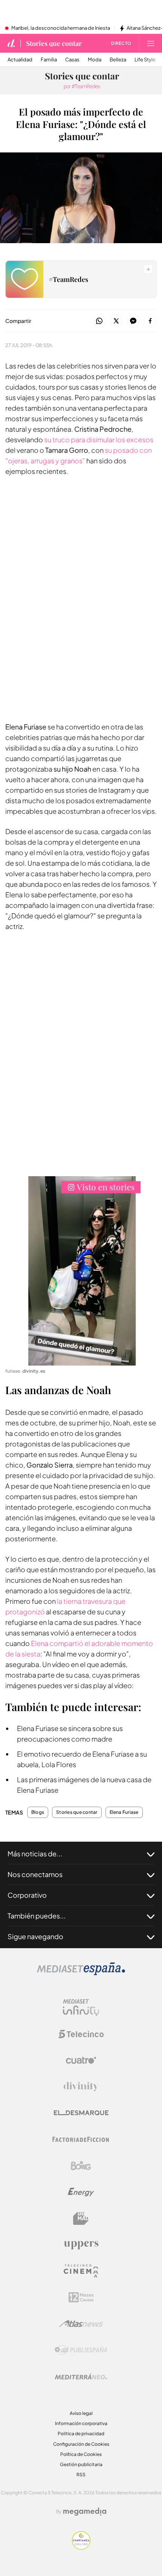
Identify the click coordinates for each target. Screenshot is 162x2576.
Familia (49, 60)
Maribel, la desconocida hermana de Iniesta (61, 28)
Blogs (38, 1812)
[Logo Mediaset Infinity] (81, 2008)
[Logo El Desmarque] (81, 2113)
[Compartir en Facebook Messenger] (133, 321)
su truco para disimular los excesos (99, 439)
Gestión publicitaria (81, 2464)
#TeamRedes (68, 279)
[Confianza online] (81, 2548)
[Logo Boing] (81, 2166)
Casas (72, 60)
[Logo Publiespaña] (81, 2350)
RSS (81, 2475)
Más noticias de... (35, 1854)
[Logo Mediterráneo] (81, 2377)
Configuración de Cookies (81, 2444)
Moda (95, 60)
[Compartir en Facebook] (150, 321)
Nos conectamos (35, 1874)
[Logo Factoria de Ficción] (81, 2139)
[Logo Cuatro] (81, 2060)
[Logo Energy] (81, 2192)
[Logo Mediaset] (81, 1973)
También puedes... (37, 1916)
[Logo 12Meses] (81, 2297)
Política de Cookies (81, 2454)
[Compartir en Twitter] (116, 321)
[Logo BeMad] (81, 2218)
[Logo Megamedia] (85, 2512)
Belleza (118, 60)
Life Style (145, 60)
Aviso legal (81, 2413)
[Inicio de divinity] (11, 43)
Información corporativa (81, 2423)
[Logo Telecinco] (81, 2034)
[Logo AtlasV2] (81, 2324)
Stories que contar (54, 43)
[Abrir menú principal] (151, 43)
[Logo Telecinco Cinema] (81, 2271)
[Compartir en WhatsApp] (99, 321)
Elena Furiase (124, 1812)
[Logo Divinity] (81, 2087)
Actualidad (20, 60)
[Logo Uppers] (81, 2245)
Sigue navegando (35, 1936)
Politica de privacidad (81, 2434)
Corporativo (27, 1895)
